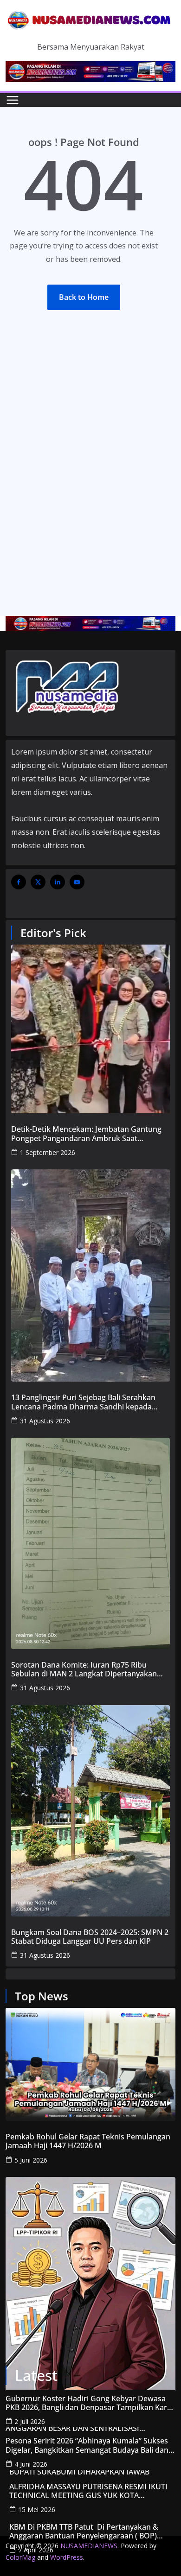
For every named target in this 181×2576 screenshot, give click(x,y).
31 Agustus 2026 (45, 1421)
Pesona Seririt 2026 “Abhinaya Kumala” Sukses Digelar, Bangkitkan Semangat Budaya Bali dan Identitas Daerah (87, 2445)
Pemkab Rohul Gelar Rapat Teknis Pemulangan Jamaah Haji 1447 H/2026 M (88, 2141)
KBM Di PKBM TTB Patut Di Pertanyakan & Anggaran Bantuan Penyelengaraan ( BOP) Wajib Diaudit (85, 2532)
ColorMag (20, 2557)
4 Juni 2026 (31, 2464)
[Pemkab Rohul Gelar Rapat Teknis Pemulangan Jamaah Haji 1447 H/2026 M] (90, 2064)
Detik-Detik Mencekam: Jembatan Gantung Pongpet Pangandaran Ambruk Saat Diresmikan (86, 1134)
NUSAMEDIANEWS (89, 2546)
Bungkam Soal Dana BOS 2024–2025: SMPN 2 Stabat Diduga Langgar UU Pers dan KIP (90, 1937)
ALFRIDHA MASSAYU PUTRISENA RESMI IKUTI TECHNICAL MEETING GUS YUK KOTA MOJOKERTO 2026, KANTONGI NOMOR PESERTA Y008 (88, 2491)
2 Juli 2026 (30, 2421)
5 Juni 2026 (31, 2160)
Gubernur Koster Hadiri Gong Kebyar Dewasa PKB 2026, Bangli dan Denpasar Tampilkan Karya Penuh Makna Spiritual (90, 2403)
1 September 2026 (48, 1152)
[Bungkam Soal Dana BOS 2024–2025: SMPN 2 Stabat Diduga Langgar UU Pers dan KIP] (90, 1811)
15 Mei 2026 (37, 2509)
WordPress (67, 2557)
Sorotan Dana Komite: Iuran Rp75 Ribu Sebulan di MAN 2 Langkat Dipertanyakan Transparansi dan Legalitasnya (84, 1669)
